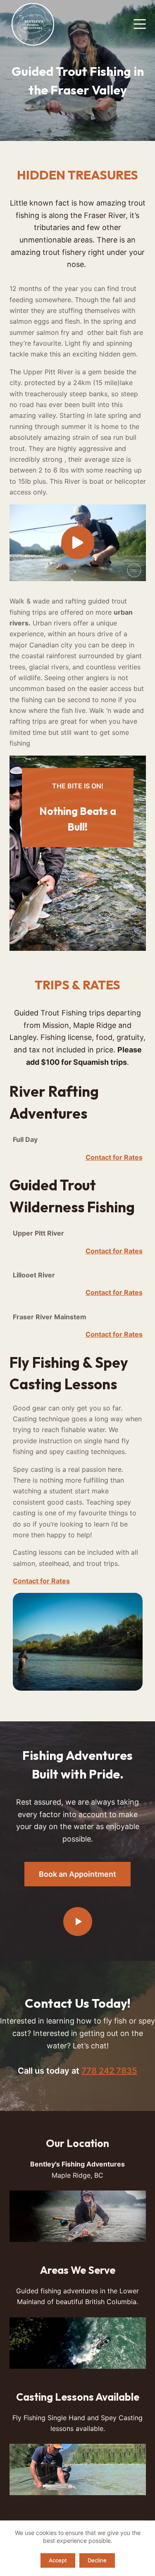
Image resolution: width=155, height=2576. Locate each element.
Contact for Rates (114, 1157)
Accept (58, 2560)
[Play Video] (78, 543)
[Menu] (140, 24)
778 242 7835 (109, 2071)
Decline (97, 2560)
